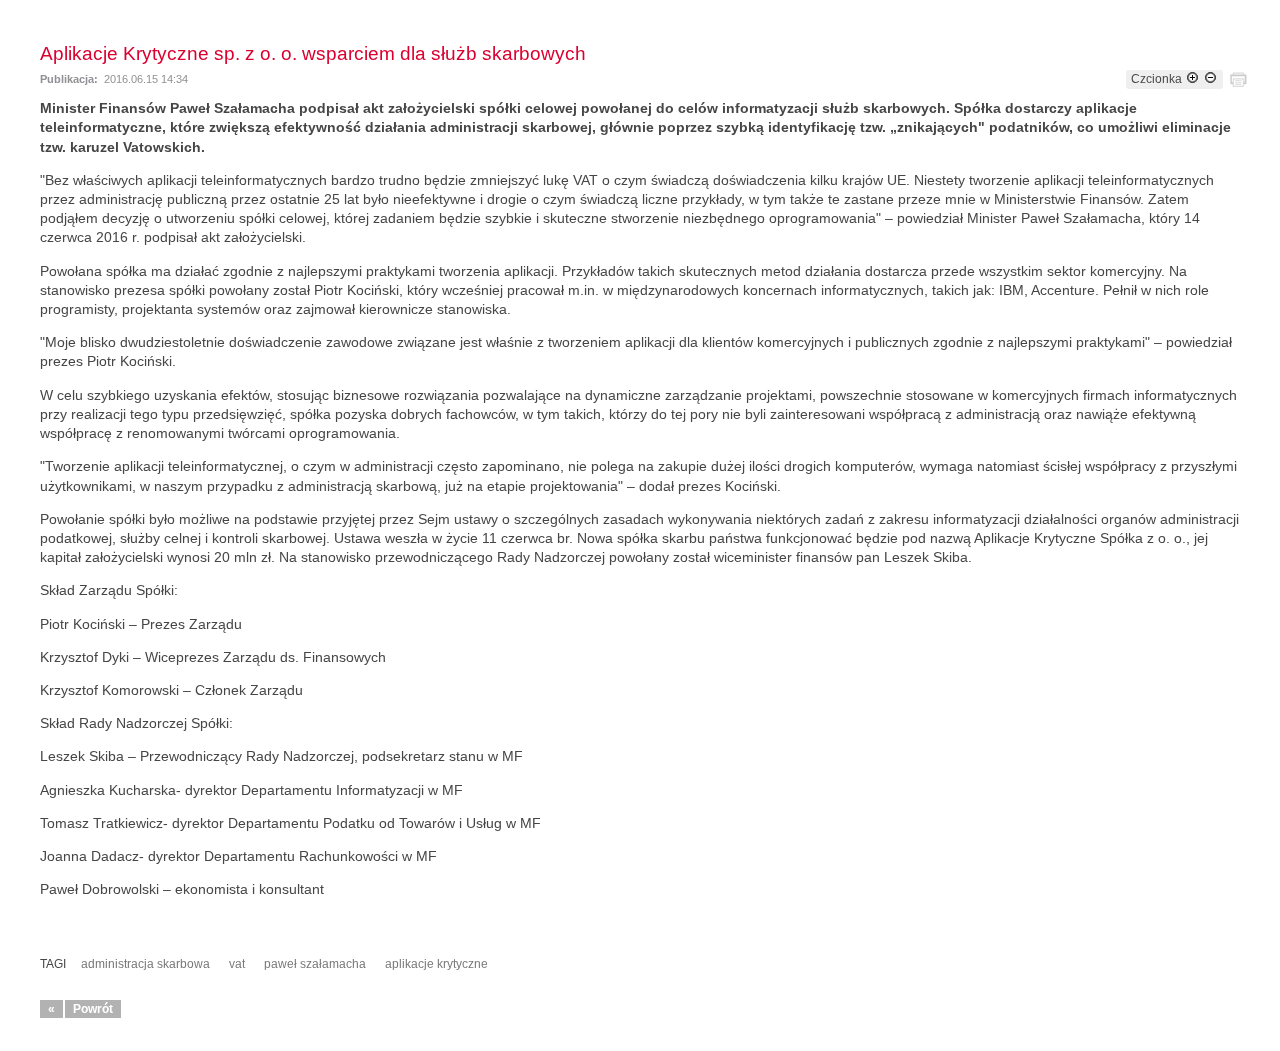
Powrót (93, 1009)
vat (237, 964)
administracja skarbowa (145, 964)
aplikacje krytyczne (436, 964)
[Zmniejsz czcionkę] (1210, 79)
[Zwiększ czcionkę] (1192, 79)
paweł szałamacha (315, 964)
